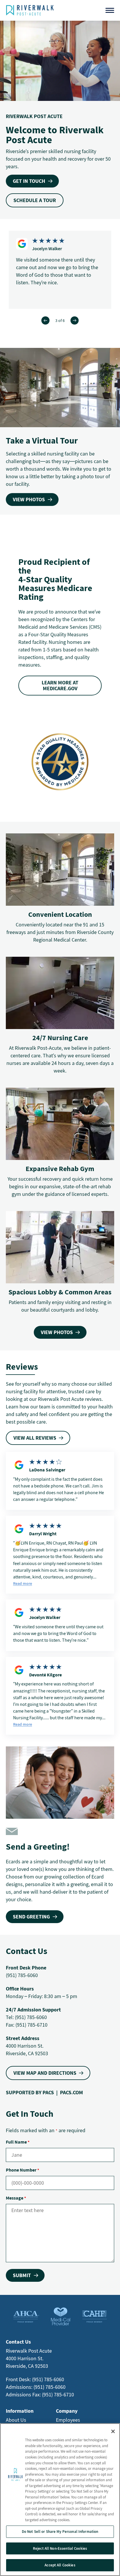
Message (16, 2198)
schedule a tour (35, 200)
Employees (68, 2420)
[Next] (75, 320)
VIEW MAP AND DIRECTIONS (45, 2073)
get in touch (29, 181)
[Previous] (45, 320)
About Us (16, 2420)
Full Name (18, 2142)
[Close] (113, 2431)
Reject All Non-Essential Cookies (60, 2548)
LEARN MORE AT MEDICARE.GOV (60, 685)
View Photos (57, 1332)
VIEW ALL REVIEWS (35, 1438)
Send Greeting (31, 1917)
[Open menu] (110, 10)
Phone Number (22, 2170)
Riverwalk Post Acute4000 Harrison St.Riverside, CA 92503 (29, 2358)
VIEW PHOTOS (29, 499)
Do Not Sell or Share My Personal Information (60, 2532)
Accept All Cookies (60, 2565)
